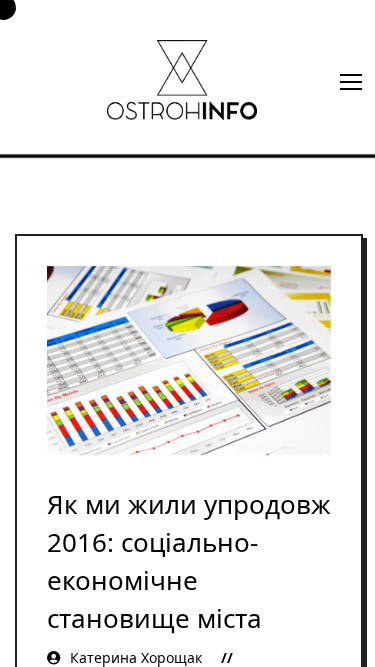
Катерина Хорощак (136, 657)
